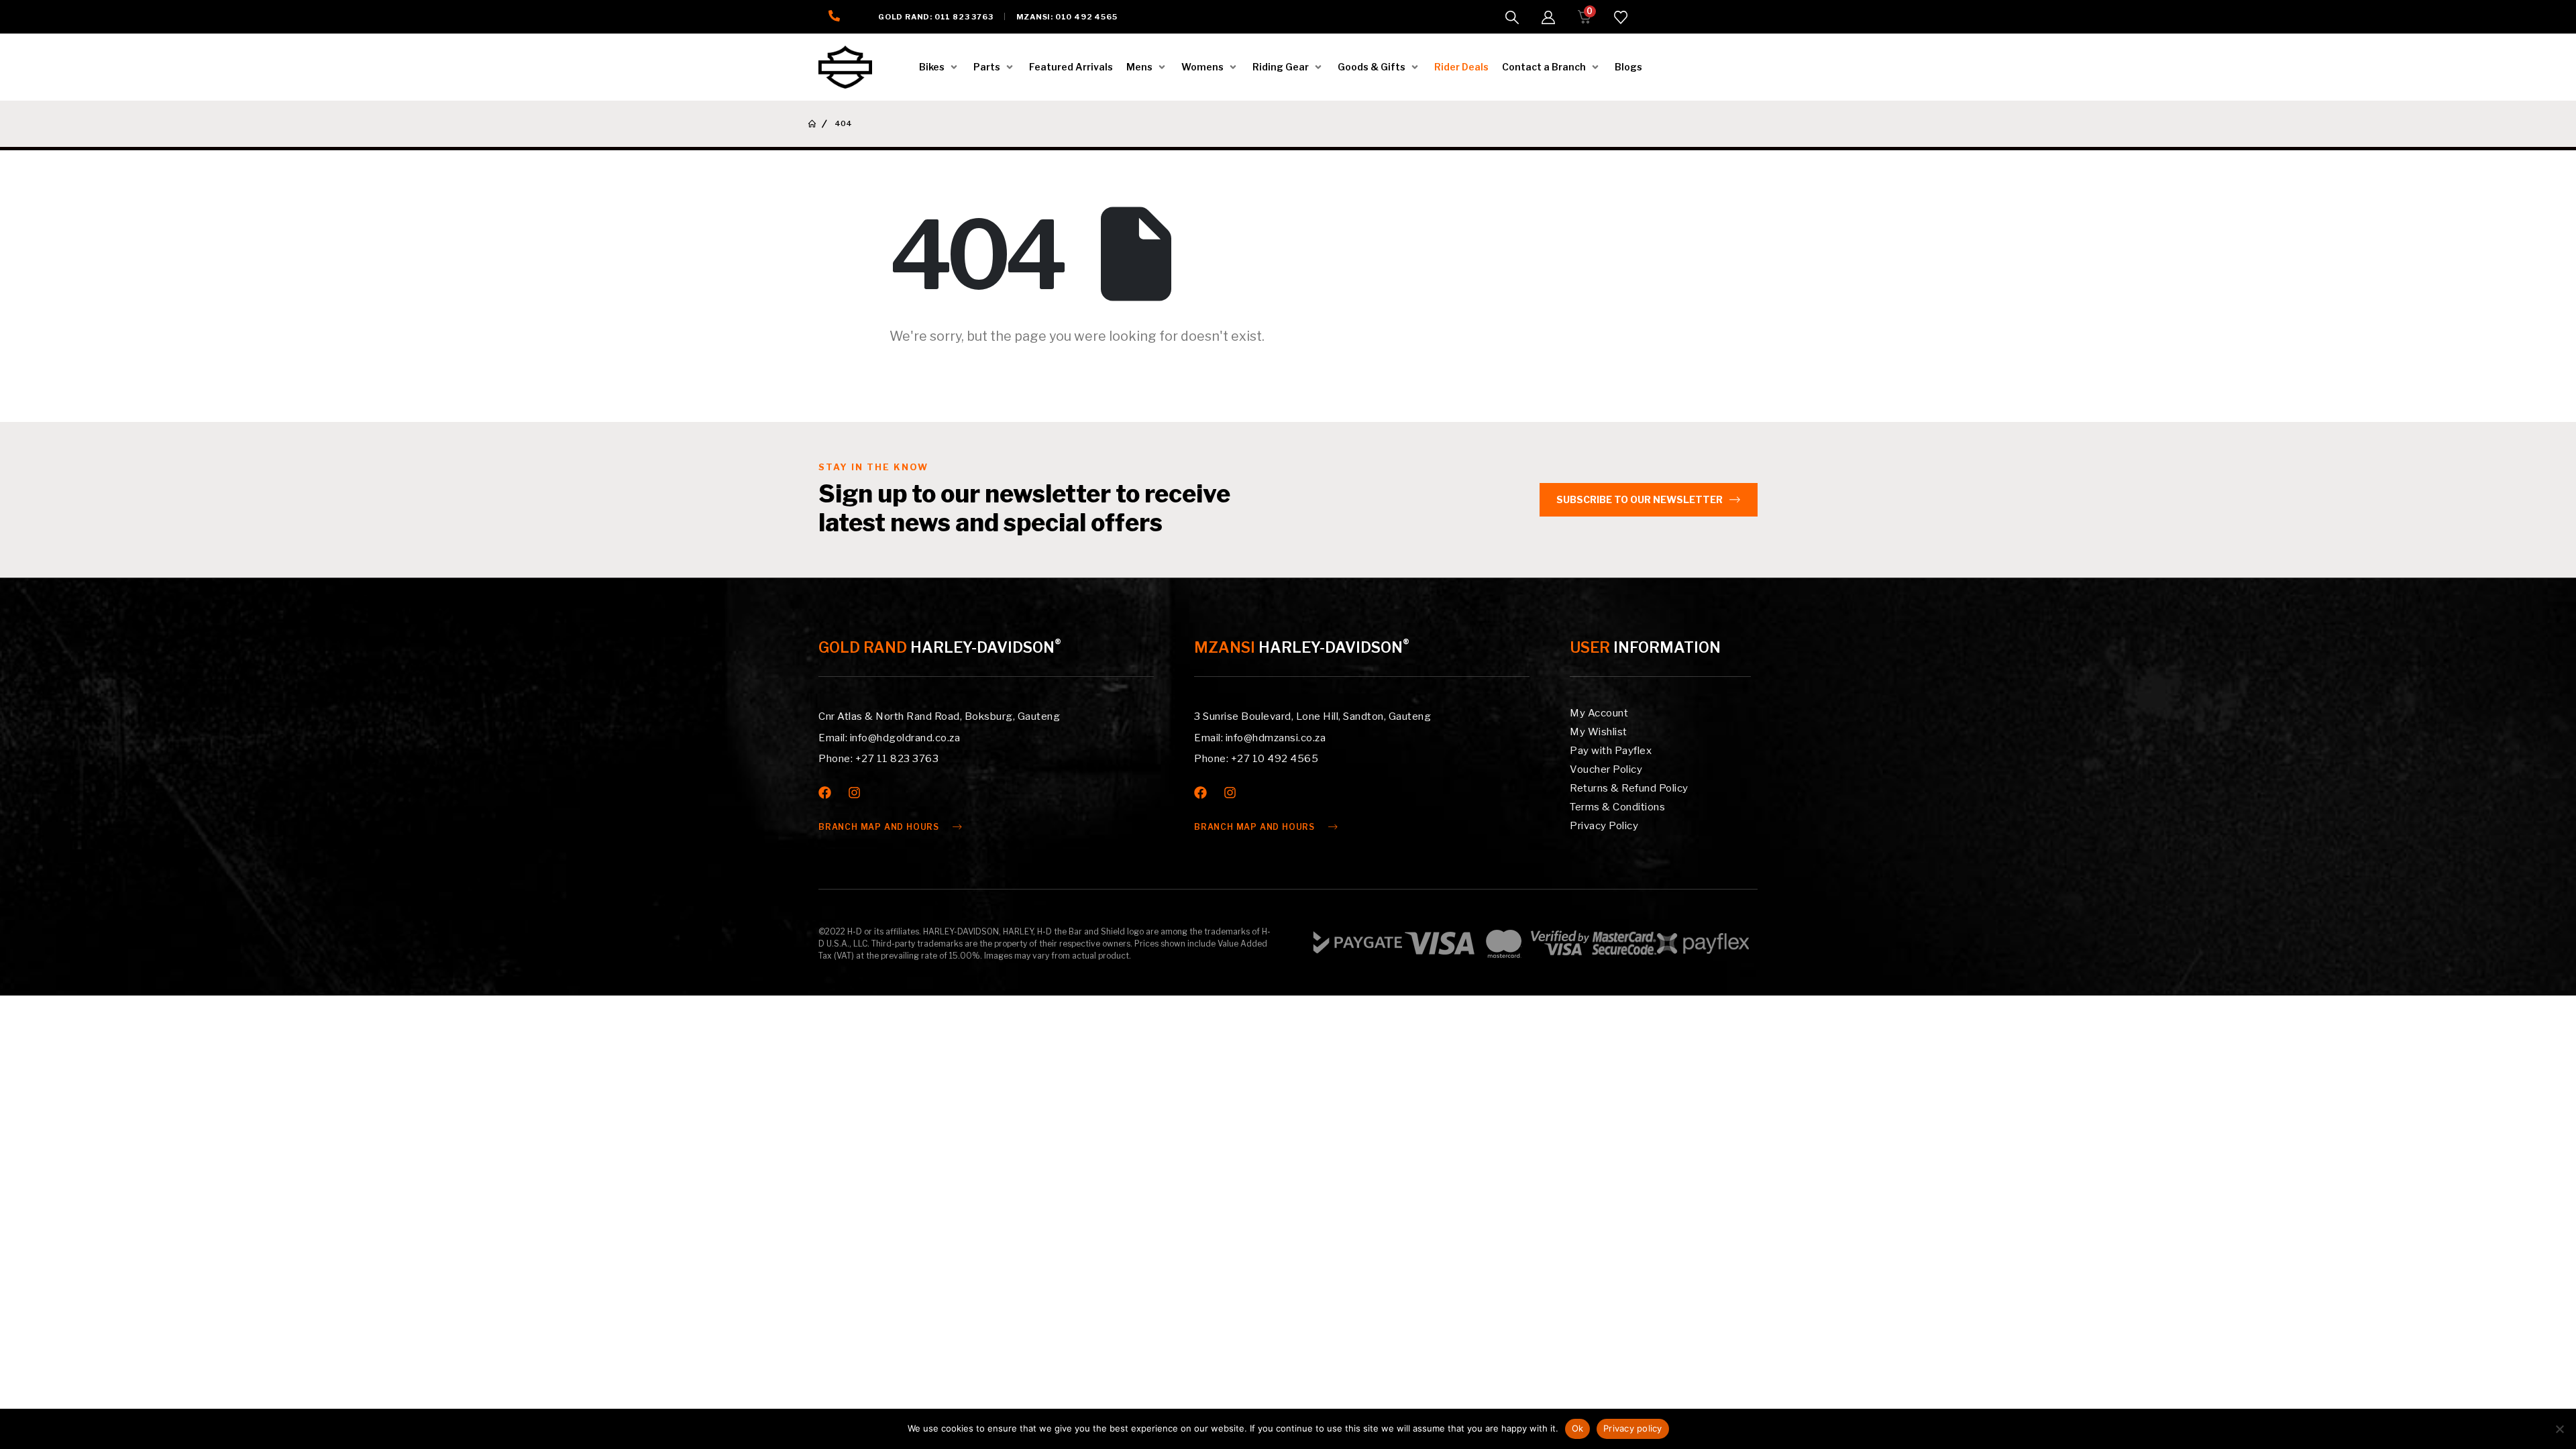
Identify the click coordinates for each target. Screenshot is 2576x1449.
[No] (2559, 1429)
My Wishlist (1599, 732)
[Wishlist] (1621, 17)
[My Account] (1548, 17)
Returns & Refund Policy (1629, 788)
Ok (1578, 1428)
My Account (1599, 713)
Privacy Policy (1604, 826)
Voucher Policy (1606, 769)
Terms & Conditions (1617, 807)
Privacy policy (1633, 1428)
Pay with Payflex (1611, 751)
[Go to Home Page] (812, 124)
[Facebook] (825, 793)
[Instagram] (854, 793)
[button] (1512, 17)
